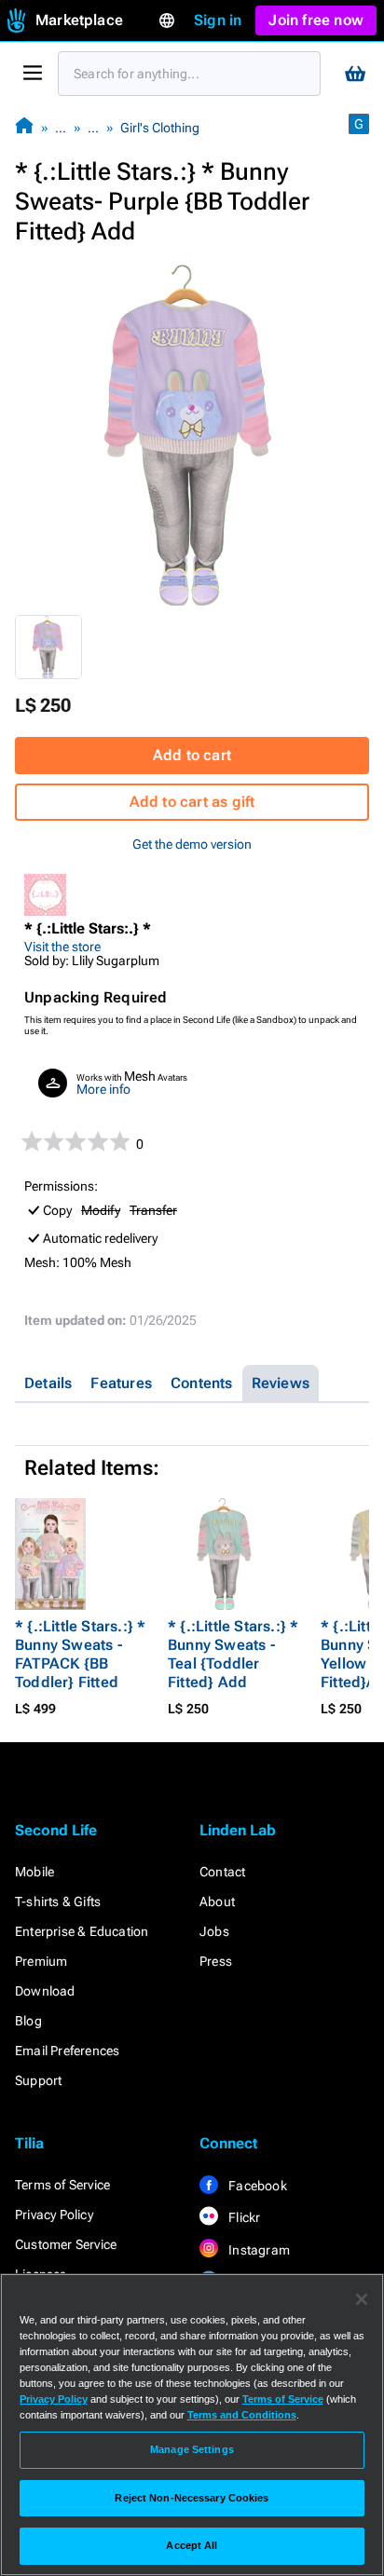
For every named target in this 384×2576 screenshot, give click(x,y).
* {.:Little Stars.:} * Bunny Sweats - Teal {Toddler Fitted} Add (233, 1654)
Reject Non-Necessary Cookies (192, 2498)
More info (103, 1089)
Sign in (218, 20)
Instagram (258, 2250)
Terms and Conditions (242, 2415)
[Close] (362, 2299)
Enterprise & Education (82, 1931)
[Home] (24, 127)
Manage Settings (192, 2449)
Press (216, 1961)
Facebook (256, 2186)
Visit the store (62, 947)
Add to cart (192, 755)
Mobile (34, 1872)
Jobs (214, 1931)
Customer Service (66, 2244)
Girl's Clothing (160, 128)
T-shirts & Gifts (58, 1901)
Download (45, 1991)
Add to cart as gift (192, 802)
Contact (222, 1872)
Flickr (243, 2217)
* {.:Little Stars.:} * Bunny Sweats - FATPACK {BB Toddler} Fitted (80, 1654)
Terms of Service (62, 2185)
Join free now (316, 20)
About (217, 1901)
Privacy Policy (54, 2215)
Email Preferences (67, 2051)
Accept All (192, 2545)
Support (38, 2080)
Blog (28, 2021)
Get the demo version (192, 844)
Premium (41, 1961)
